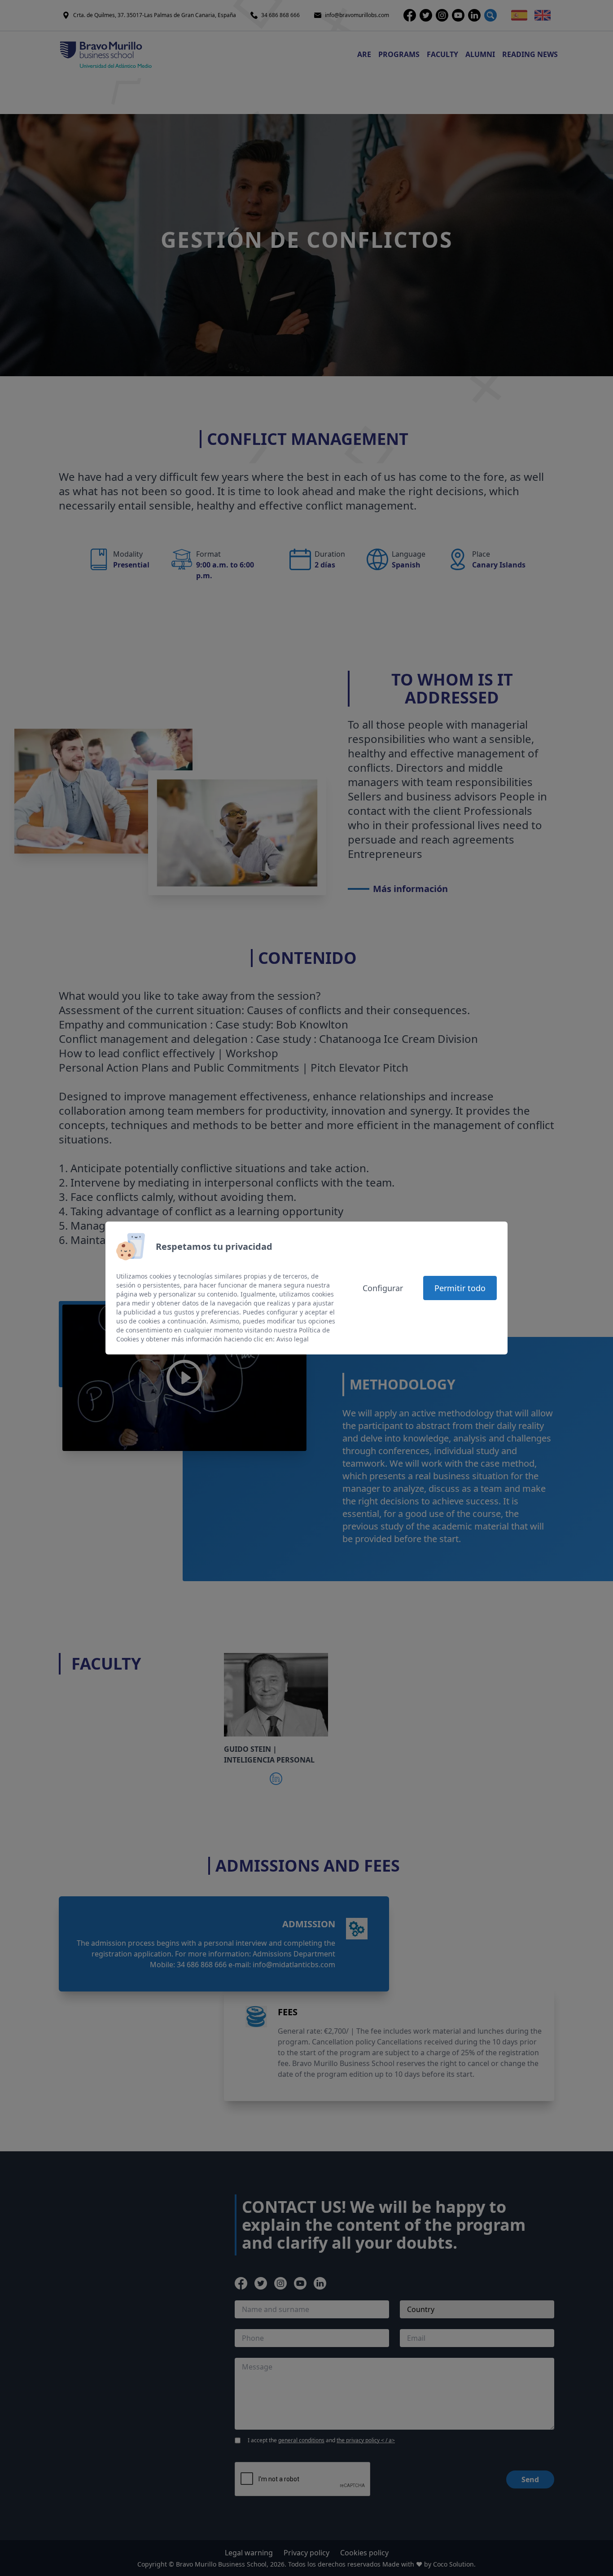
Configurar (383, 1288)
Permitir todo (460, 1288)
